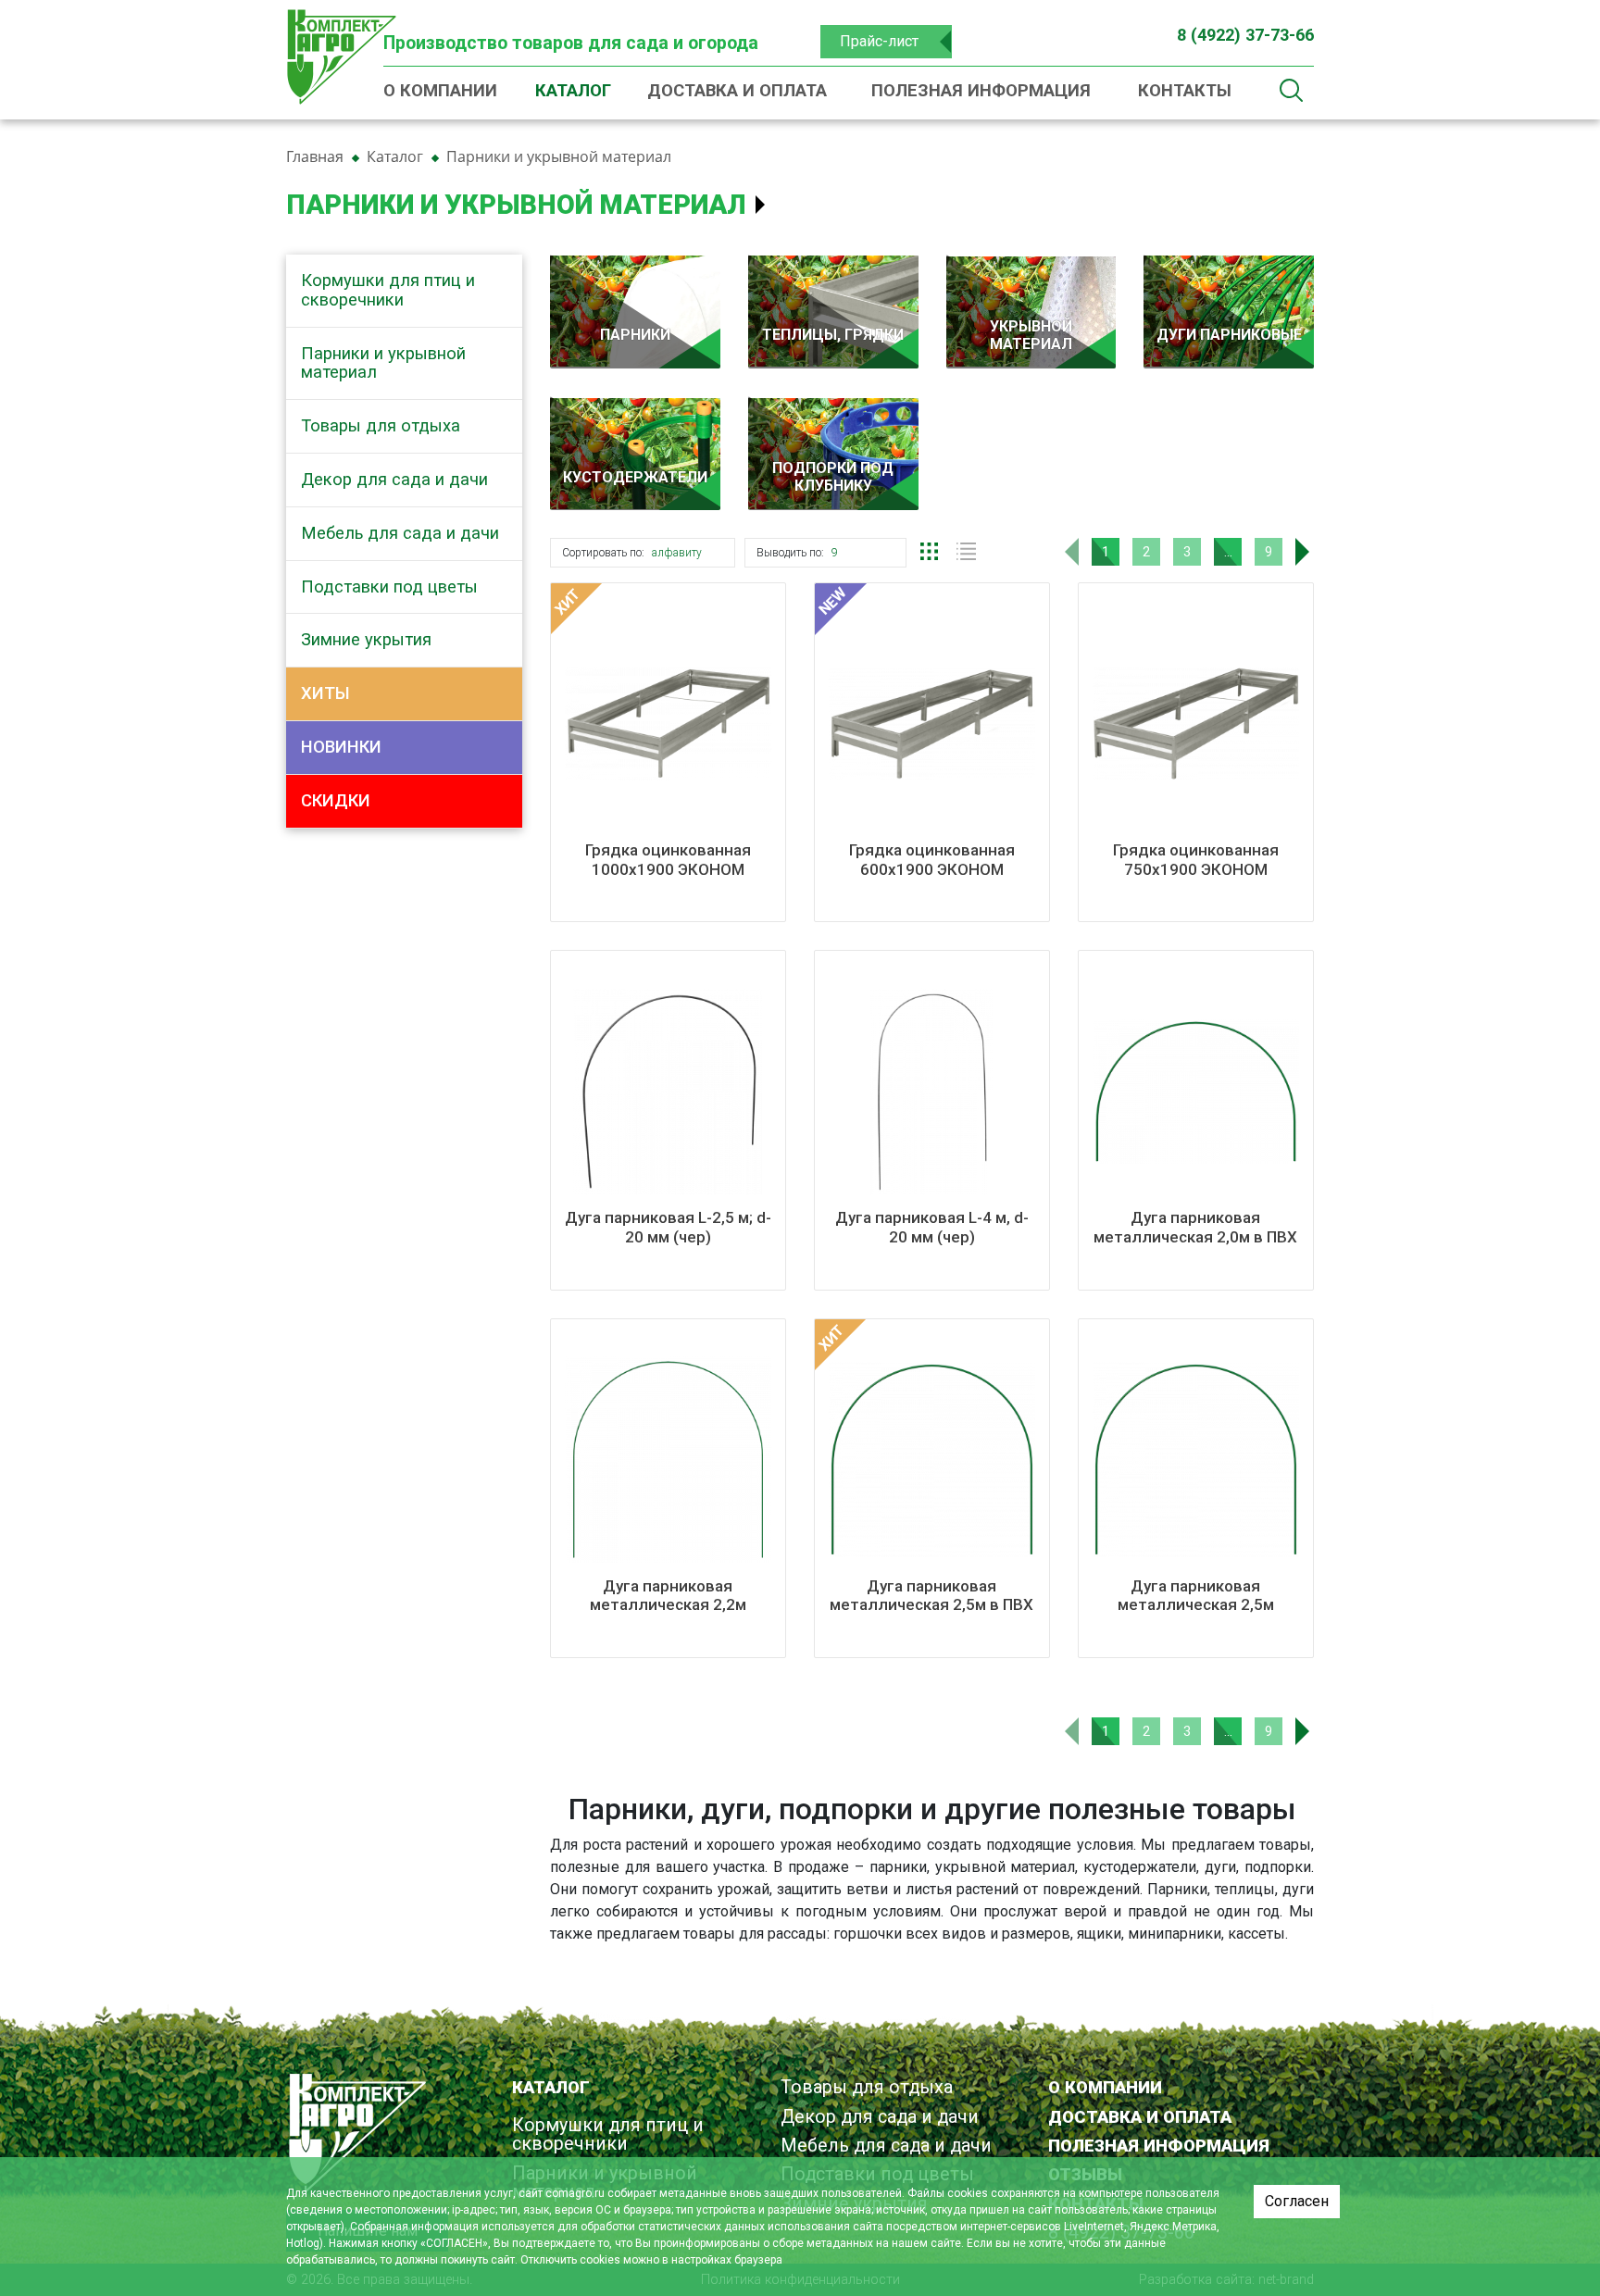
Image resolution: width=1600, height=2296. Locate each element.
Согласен (1297, 2201)
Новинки (341, 747)
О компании (440, 90)
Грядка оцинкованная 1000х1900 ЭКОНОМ (668, 859)
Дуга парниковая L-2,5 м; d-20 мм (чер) (668, 1227)
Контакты (1185, 90)
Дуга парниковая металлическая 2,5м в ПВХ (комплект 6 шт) (931, 1605)
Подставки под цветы (389, 586)
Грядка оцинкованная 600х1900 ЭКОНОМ (932, 859)
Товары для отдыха (381, 425)
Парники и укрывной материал (383, 363)
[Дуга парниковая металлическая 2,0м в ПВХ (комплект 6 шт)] (1196, 1091)
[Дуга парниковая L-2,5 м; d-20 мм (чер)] (668, 1091)
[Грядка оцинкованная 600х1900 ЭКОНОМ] (932, 724)
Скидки (336, 800)
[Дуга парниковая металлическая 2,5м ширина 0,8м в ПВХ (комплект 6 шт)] (1196, 1460)
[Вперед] (1309, 552)
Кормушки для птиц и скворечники (388, 290)
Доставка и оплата (737, 90)
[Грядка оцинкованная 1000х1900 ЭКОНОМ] (668, 724)
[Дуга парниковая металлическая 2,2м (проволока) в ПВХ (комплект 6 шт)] (668, 1460)
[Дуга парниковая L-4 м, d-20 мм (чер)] (932, 1091)
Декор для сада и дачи (394, 479)
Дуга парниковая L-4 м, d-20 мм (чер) (932, 1227)
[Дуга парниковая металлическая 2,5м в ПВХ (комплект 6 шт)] (932, 1460)
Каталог (573, 90)
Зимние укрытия (366, 639)
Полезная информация (981, 90)
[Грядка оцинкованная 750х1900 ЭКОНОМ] (1196, 724)
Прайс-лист (879, 41)
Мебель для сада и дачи (400, 533)
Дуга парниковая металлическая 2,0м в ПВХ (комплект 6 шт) (1195, 1236)
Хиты (325, 693)
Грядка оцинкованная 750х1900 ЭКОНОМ (1196, 859)
